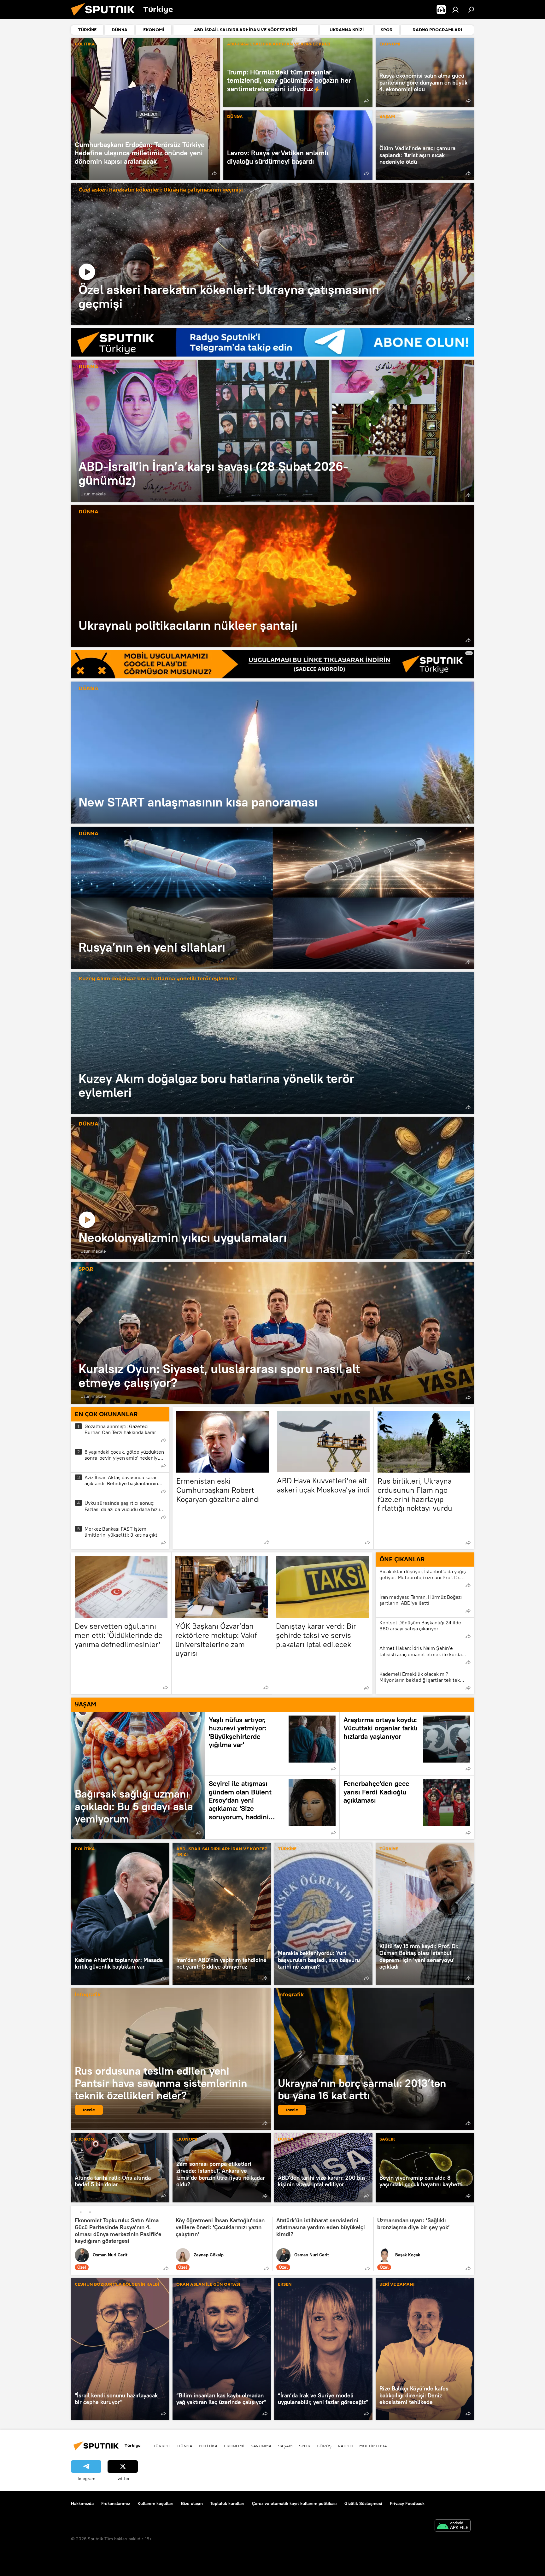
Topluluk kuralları (227, 2503)
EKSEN (285, 2285)
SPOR (86, 1269)
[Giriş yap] (455, 9)
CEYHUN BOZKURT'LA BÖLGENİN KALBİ (117, 2285)
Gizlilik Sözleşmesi (363, 2503)
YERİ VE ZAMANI (397, 2285)
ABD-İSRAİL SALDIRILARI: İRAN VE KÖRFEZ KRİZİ (279, 44)
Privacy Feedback (407, 2503)
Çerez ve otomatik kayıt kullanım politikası (294, 2503)
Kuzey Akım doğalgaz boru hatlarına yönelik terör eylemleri (158, 979)
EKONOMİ (390, 44)
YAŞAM (387, 117)
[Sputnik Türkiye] (105, 17)
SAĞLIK (387, 2139)
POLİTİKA (85, 44)
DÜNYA (235, 117)
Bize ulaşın (192, 2503)
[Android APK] (453, 2526)
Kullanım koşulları (155, 2503)
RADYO (345, 2446)
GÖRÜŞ (324, 2446)
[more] (214, 173)
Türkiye (162, 2446)
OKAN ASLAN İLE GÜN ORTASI (208, 2285)
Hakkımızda (82, 2503)
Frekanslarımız (116, 2503)
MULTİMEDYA (373, 2446)
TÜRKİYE (287, 1849)
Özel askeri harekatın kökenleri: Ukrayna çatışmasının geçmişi (161, 190)
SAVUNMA (261, 2446)
